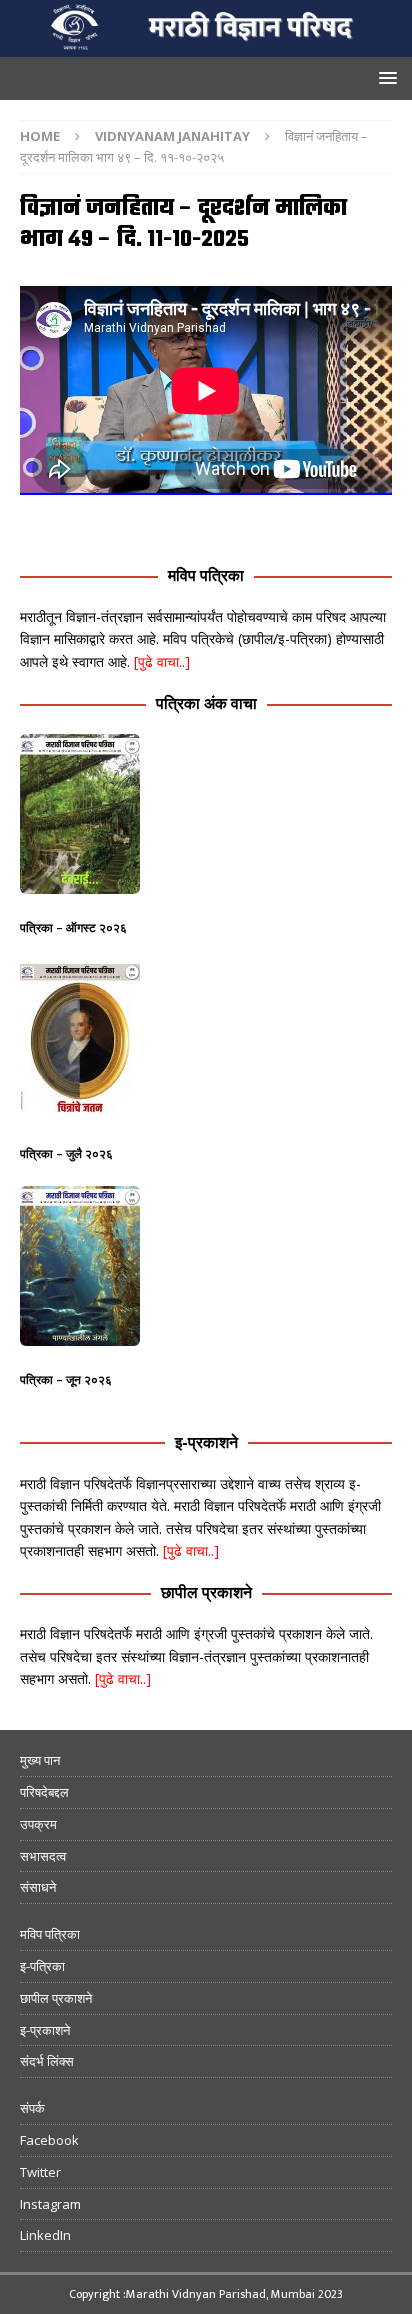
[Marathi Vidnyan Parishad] (206, 45)
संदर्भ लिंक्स (47, 2061)
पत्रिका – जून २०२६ (66, 1379)
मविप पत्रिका (206, 575)
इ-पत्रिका (42, 1966)
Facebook (49, 2140)
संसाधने (38, 1887)
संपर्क (32, 2108)
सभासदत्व (43, 1856)
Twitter (40, 2172)
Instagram (50, 2204)
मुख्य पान (40, 1760)
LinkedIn (45, 2235)
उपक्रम (38, 1824)
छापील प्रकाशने (206, 1592)
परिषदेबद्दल (44, 1792)
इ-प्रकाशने (206, 1442)
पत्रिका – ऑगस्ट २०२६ (73, 927)
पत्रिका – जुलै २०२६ (66, 1153)
